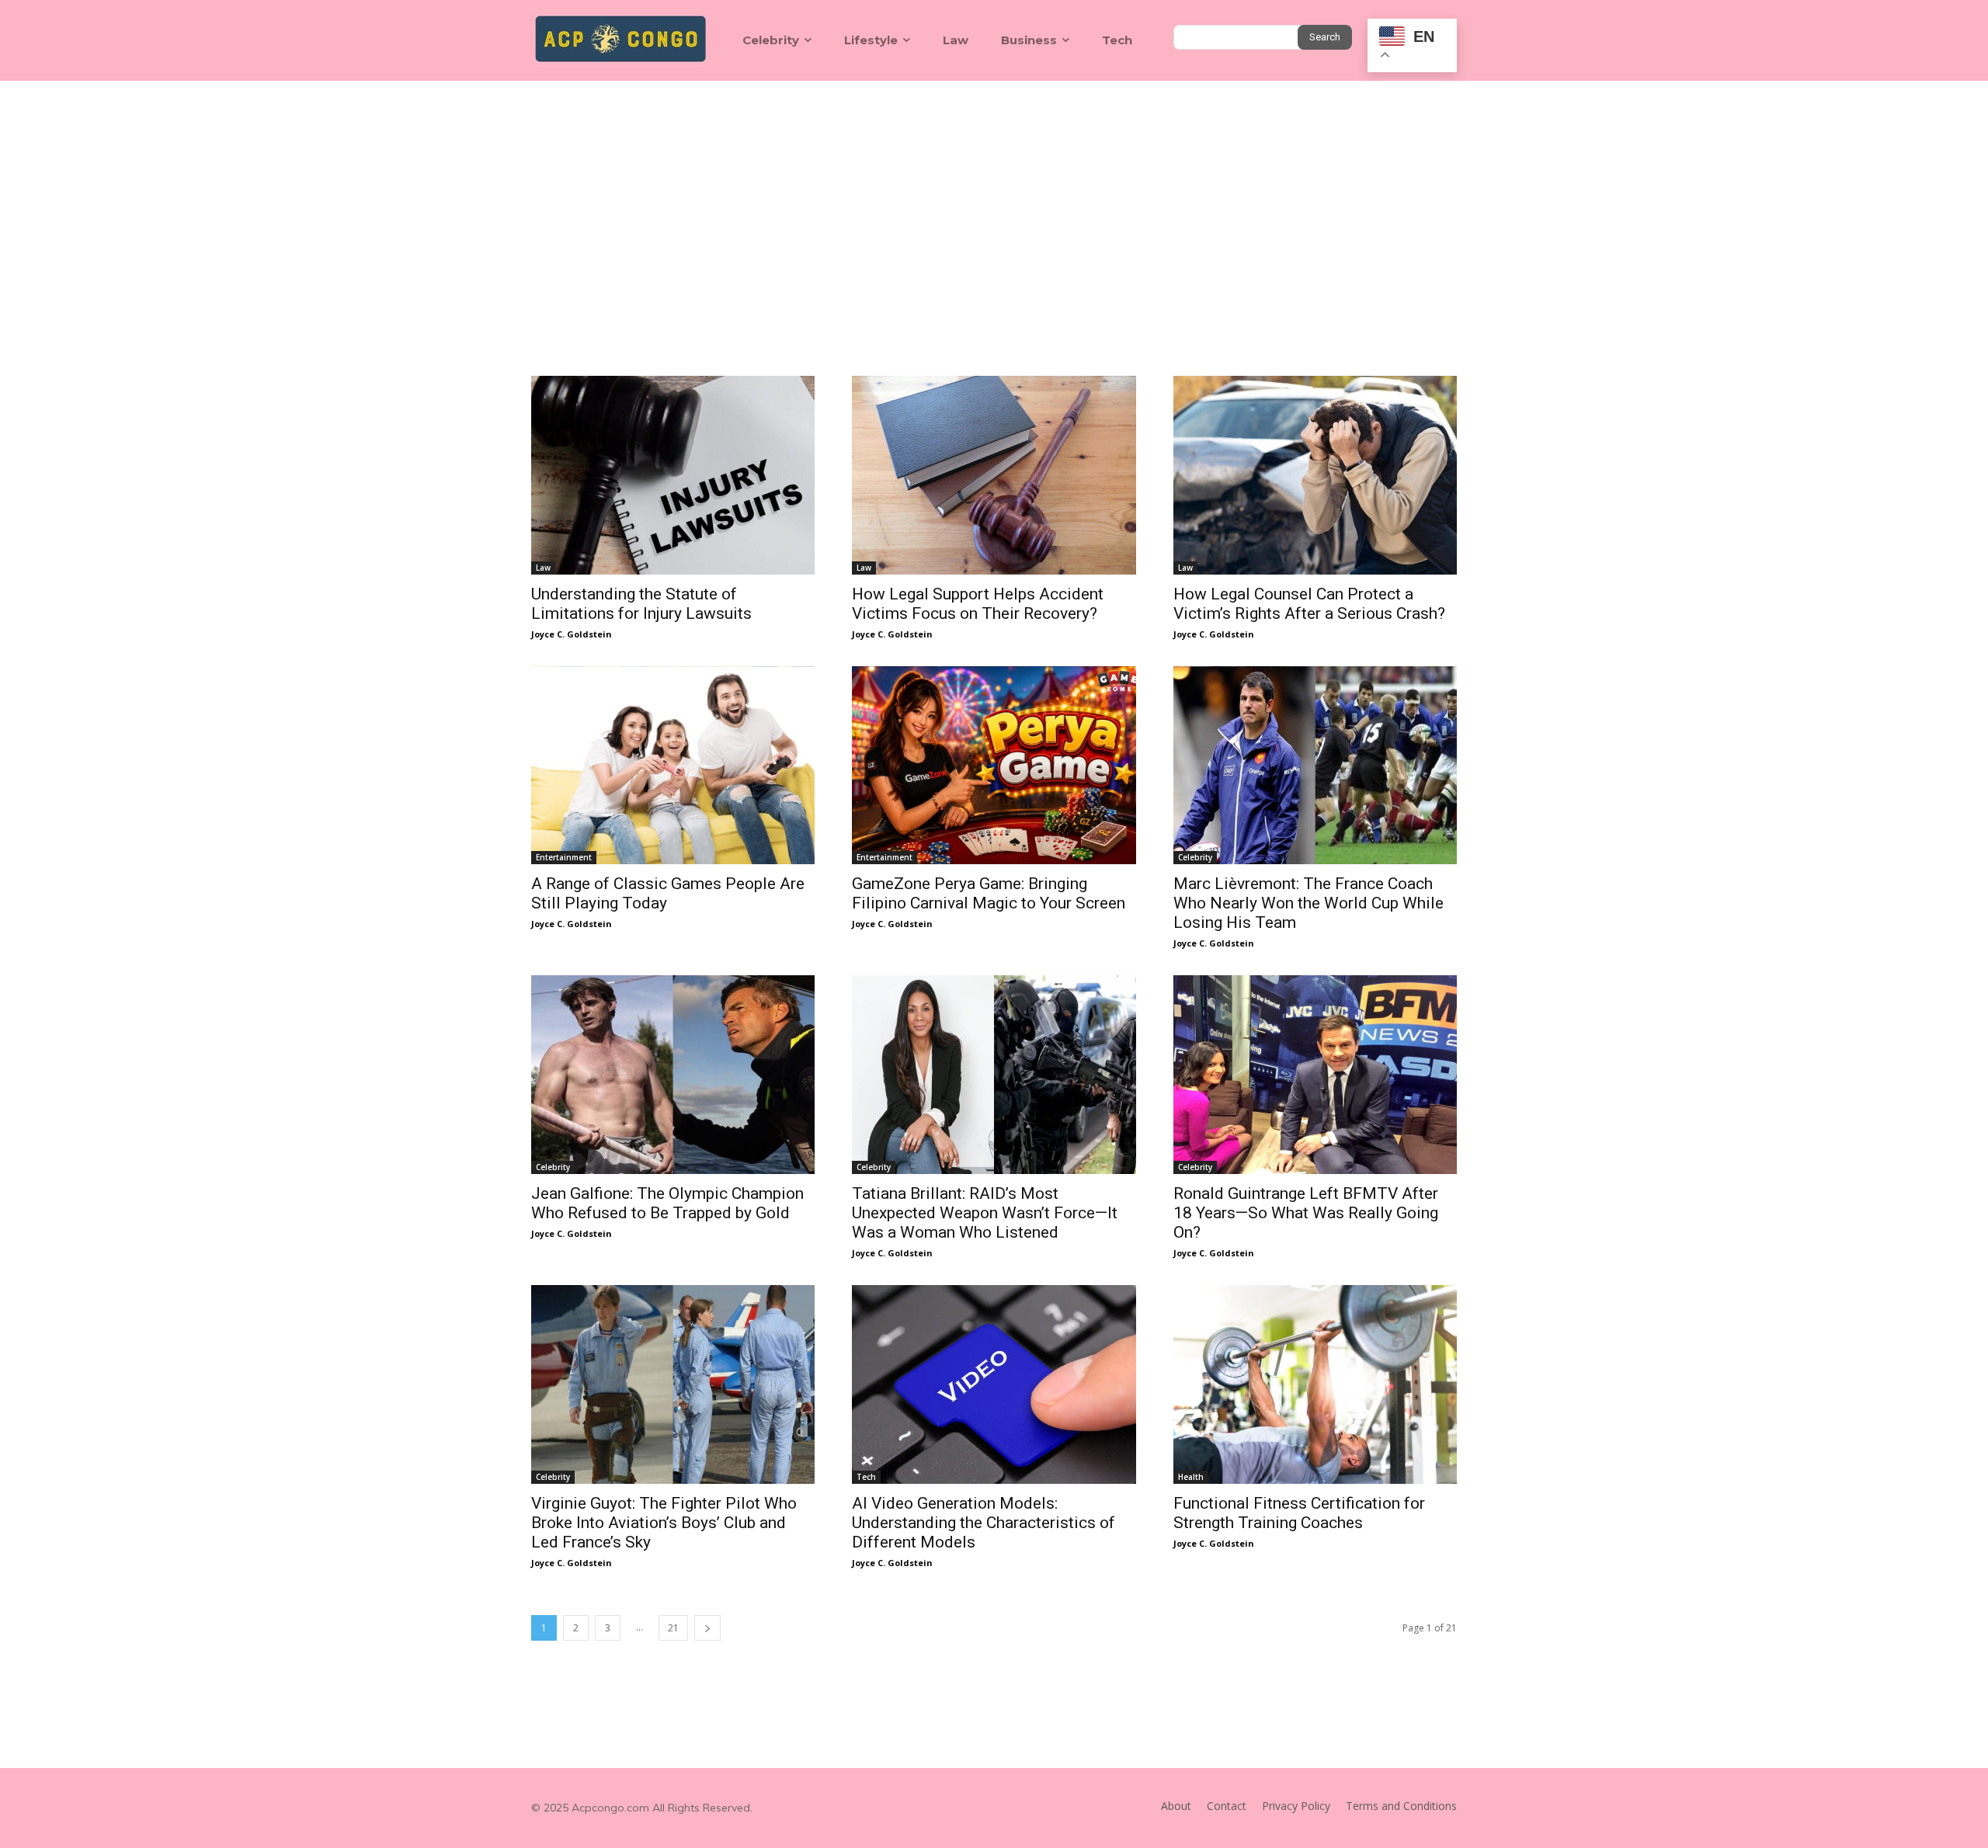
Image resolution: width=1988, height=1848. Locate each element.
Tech (866, 1477)
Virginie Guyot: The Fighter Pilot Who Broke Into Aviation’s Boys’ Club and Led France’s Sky (664, 1523)
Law (543, 568)
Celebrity (1195, 857)
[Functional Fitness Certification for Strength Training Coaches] (1315, 1384)
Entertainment (564, 857)
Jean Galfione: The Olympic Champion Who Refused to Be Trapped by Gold (667, 1203)
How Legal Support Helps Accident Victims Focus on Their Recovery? (978, 604)
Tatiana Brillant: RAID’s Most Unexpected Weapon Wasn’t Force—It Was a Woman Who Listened (985, 1213)
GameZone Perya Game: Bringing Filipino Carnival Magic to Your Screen (989, 893)
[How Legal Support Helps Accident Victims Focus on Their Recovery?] (994, 475)
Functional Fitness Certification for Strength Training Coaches (1299, 1513)
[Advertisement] (994, 197)
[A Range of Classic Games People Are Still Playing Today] (673, 766)
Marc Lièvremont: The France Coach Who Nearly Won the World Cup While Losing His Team (1309, 903)
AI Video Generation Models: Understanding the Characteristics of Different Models (984, 1523)
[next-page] (707, 1628)
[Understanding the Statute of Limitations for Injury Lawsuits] (673, 475)
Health (1191, 1477)
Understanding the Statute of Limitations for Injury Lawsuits (641, 604)
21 (673, 1628)
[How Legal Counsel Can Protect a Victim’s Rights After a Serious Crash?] (1315, 475)
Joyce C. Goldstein (572, 634)
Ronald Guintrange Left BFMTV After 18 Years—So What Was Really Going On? (1306, 1213)
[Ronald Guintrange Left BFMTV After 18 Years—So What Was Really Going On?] (1315, 1075)
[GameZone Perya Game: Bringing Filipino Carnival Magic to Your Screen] (994, 766)
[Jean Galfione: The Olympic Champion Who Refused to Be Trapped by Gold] (673, 1075)
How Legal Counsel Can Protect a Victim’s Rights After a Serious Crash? (1309, 604)
